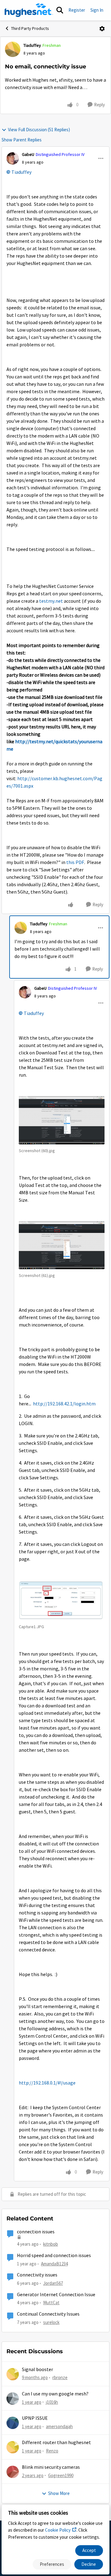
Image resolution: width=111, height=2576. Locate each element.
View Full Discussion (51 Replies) (39, 130)
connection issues (36, 2232)
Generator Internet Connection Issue (56, 2295)
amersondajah (59, 2426)
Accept (89, 2550)
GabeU (28, 154)
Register (77, 10)
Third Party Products (30, 28)
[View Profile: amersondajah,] (13, 2423)
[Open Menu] (102, 29)
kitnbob (51, 2244)
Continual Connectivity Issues (48, 2314)
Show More (59, 2493)
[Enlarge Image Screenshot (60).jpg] (62, 1120)
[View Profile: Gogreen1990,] (13, 2472)
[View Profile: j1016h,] (13, 2399)
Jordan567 (53, 2283)
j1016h (52, 2402)
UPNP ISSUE (35, 2418)
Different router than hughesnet (56, 2443)
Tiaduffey (32, 45)
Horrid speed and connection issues (54, 2256)
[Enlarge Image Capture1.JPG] (62, 1600)
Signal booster (37, 2370)
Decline (89, 2564)
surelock (51, 2322)
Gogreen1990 (61, 2475)
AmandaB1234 (54, 2264)
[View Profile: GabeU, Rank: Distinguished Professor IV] (13, 158)
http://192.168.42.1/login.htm (64, 1404)
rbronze (60, 2377)
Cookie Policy (58, 2530)
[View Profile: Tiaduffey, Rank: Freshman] (13, 49)
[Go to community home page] (29, 10)
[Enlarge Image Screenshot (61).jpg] (62, 1245)
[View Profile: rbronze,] (13, 2374)
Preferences (52, 2564)
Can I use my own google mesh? (55, 2394)
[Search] (60, 10)
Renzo (52, 2451)
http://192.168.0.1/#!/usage (47, 2083)
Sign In (97, 10)
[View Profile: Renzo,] (13, 2447)
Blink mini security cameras (51, 2467)
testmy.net (51, 601)
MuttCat (51, 2303)
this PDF (75, 862)
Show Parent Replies (22, 140)
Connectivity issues (37, 2275)
